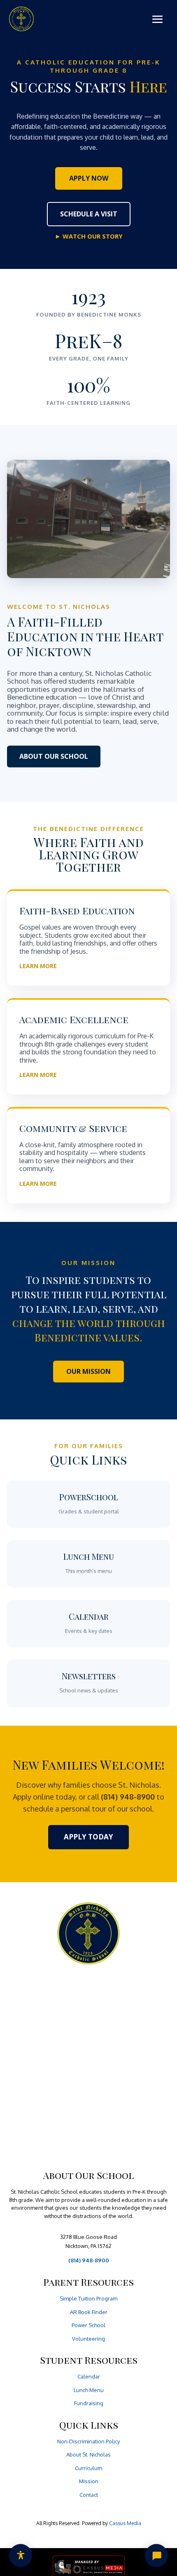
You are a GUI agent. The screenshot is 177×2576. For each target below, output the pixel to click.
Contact (89, 2495)
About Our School (54, 756)
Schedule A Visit (89, 214)
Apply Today (88, 1837)
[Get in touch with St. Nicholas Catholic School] (156, 2555)
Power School (88, 2325)
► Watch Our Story (89, 236)
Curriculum (88, 2468)
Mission (89, 2481)
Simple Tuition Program (88, 2298)
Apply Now (89, 178)
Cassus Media (125, 2523)
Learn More (38, 966)
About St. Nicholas (88, 2454)
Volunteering (88, 2339)
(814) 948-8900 (89, 2260)
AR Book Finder (89, 2312)
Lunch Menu (89, 2390)
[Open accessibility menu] (21, 2555)
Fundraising (89, 2403)
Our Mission (88, 1371)
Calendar (89, 2376)
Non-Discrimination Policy (88, 2441)
